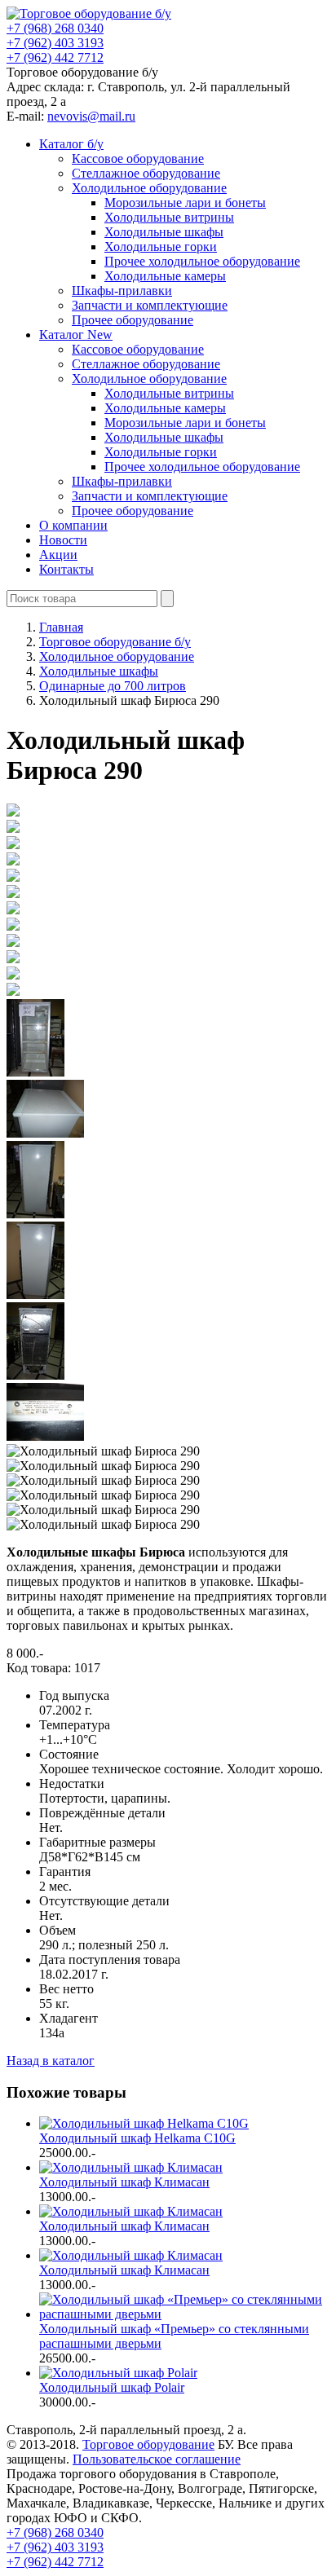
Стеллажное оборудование (146, 173)
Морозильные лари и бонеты (185, 203)
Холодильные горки (161, 247)
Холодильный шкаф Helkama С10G (137, 2138)
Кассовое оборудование (138, 159)
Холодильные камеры (165, 276)
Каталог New (76, 335)
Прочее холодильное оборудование (202, 261)
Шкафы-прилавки (122, 291)
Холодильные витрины (169, 217)
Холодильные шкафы (164, 232)
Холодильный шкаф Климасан (124, 2182)
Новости (63, 540)
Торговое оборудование (148, 2444)
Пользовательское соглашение (157, 2459)
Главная (61, 627)
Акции (58, 555)
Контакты (66, 569)
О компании (73, 525)
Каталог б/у (71, 144)
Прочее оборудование (133, 320)
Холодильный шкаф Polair (112, 2387)
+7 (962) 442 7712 (55, 57)
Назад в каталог (51, 2061)
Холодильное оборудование (149, 188)
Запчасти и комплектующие (150, 305)
